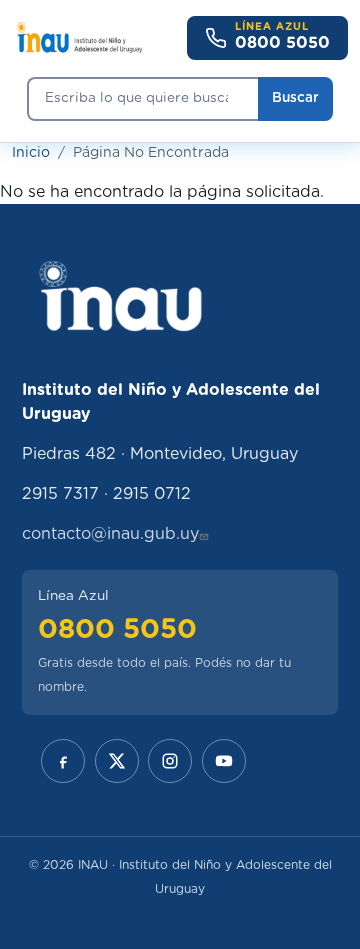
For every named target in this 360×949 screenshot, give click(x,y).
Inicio (31, 153)
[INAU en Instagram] (170, 761)
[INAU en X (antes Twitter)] (117, 761)
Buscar (295, 98)
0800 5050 (117, 629)
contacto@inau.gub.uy (110, 534)
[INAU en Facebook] (63, 761)
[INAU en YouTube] (224, 761)
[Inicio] (79, 38)
